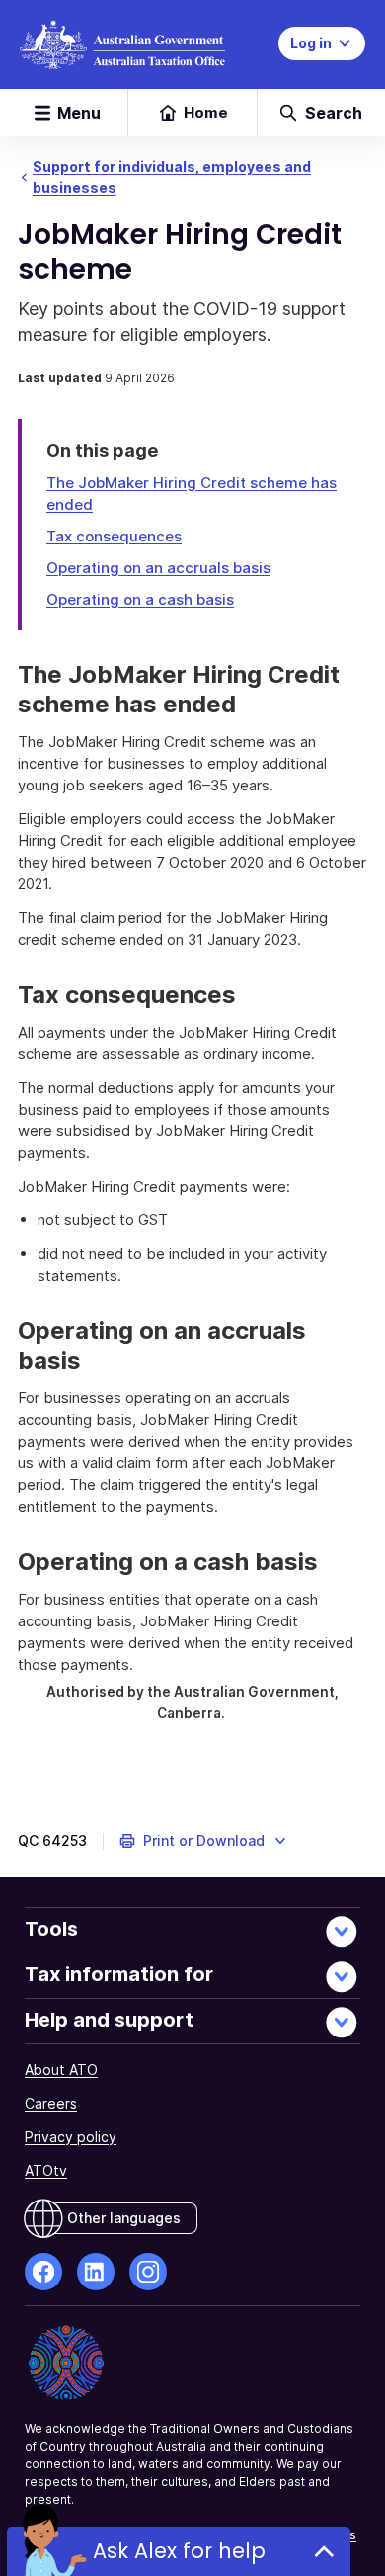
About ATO (61, 2070)
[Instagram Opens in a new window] (148, 2272)
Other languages (124, 2218)
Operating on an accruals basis (158, 568)
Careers (51, 2103)
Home (206, 112)
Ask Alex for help (179, 2551)
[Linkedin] (96, 2272)
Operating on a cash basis (140, 599)
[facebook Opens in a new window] (43, 2272)
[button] (204, 1841)
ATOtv (46, 2170)
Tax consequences (114, 536)
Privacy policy (71, 2137)
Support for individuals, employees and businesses (172, 177)
